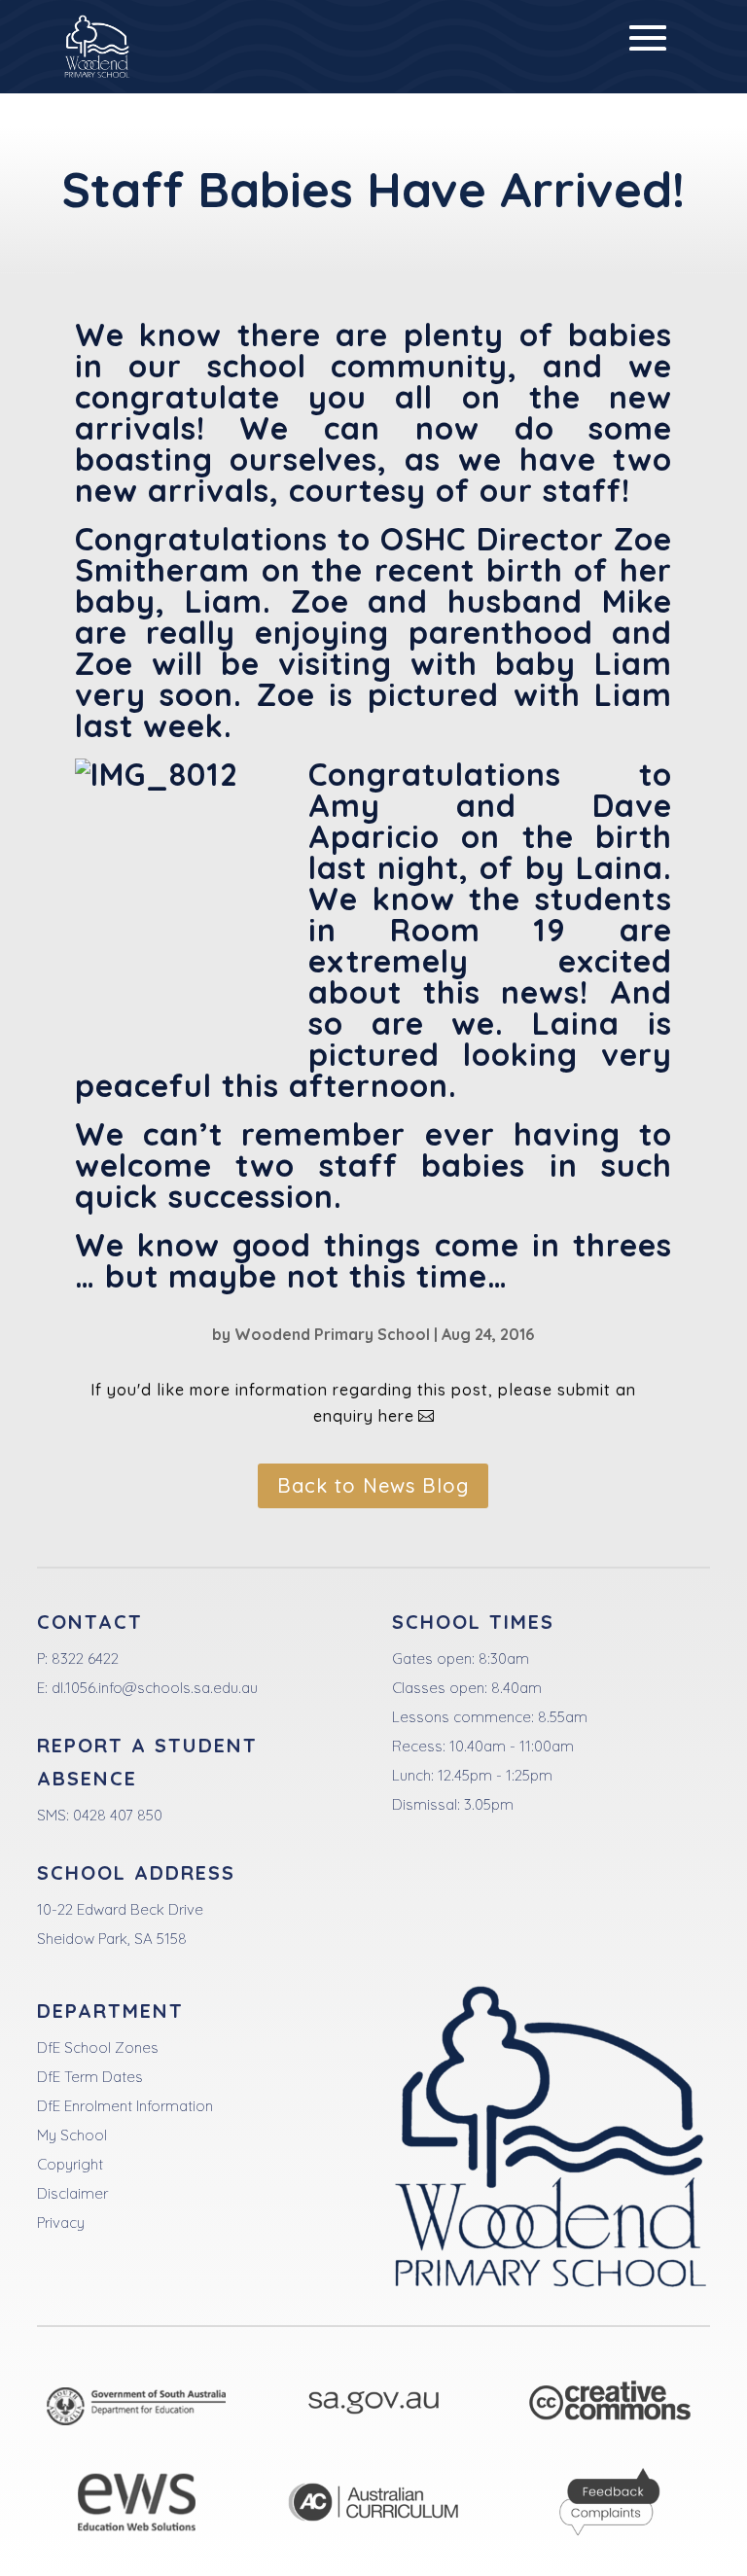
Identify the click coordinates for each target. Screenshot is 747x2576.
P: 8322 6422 (78, 1659)
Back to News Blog (373, 1485)
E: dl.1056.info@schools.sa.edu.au (147, 1688)
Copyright (70, 2164)
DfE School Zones (98, 2047)
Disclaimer (72, 2193)
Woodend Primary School (332, 1334)
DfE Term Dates (90, 2077)
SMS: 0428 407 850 (100, 1815)
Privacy (61, 2223)
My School (72, 2135)
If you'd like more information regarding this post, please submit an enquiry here (363, 1403)
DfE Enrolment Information (125, 2106)
